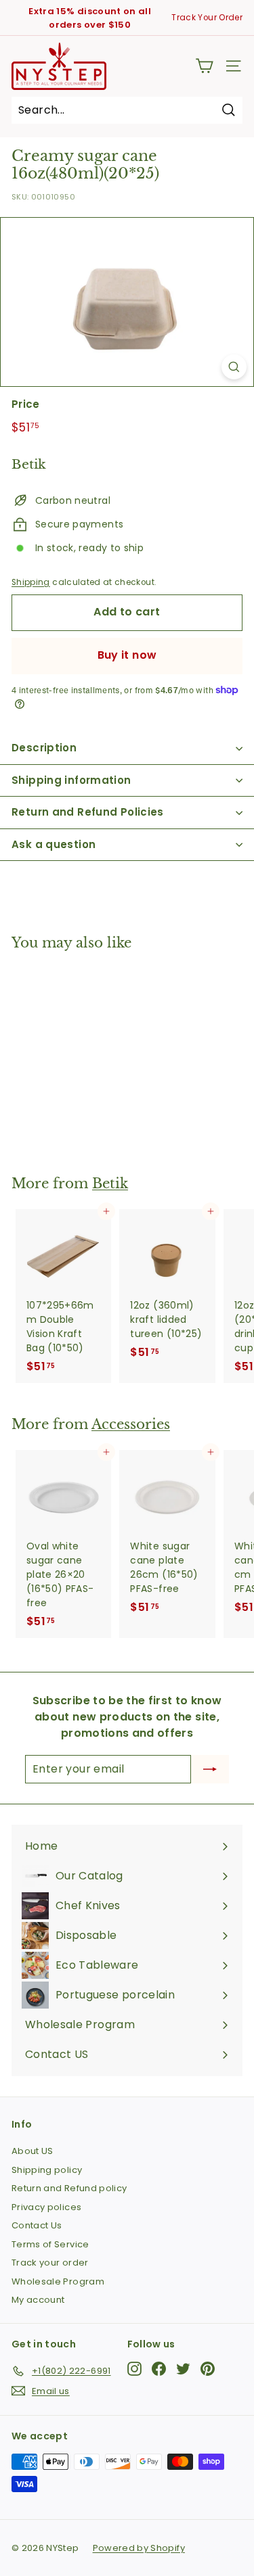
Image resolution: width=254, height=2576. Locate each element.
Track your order (50, 2263)
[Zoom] (234, 367)
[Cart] (204, 66)
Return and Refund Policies (88, 812)
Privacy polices (46, 2207)
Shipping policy (47, 2170)
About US (33, 2151)
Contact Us (37, 2225)
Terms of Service (50, 2244)
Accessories (131, 1424)
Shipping (31, 582)
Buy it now (127, 655)
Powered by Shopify (139, 2548)
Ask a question (54, 844)
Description (44, 748)
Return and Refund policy (69, 2188)
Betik (110, 1184)
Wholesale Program (58, 2281)
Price (26, 404)
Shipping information (71, 780)
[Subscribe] (210, 1769)
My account (38, 2300)
